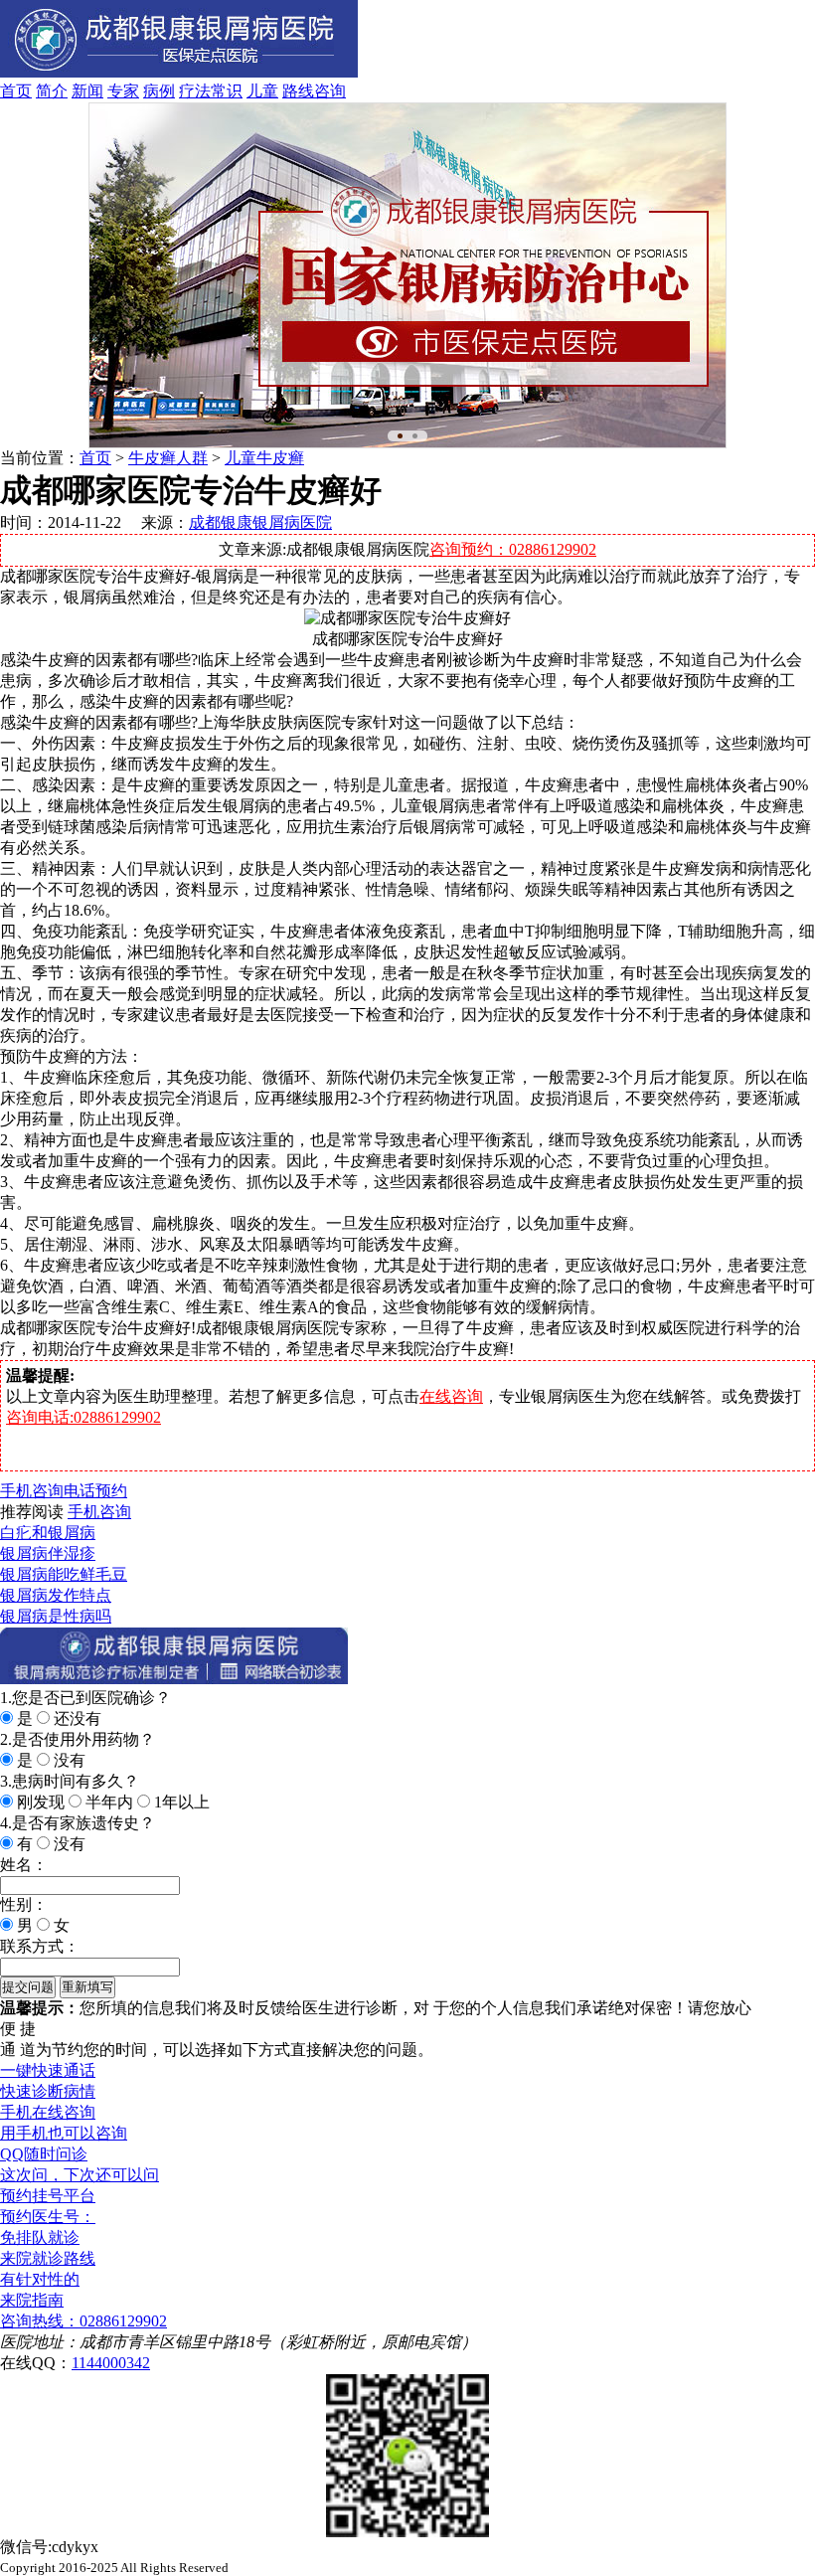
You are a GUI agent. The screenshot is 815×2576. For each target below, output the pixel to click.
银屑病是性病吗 (56, 1616)
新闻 (87, 91)
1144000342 (111, 2363)
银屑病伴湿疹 (48, 1553)
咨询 (330, 91)
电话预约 (95, 1491)
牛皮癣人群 (168, 458)
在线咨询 (451, 1396)
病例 (159, 91)
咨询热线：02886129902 (83, 2321)
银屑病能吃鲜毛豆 (64, 1574)
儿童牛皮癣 (264, 458)
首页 (16, 91)
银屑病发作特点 (56, 1595)
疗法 (195, 91)
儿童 (262, 91)
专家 (123, 91)
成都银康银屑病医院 (260, 522)
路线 (298, 91)
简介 (52, 91)
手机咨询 (32, 1491)
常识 (227, 91)
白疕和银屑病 (48, 1533)
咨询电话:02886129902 (83, 1417)
